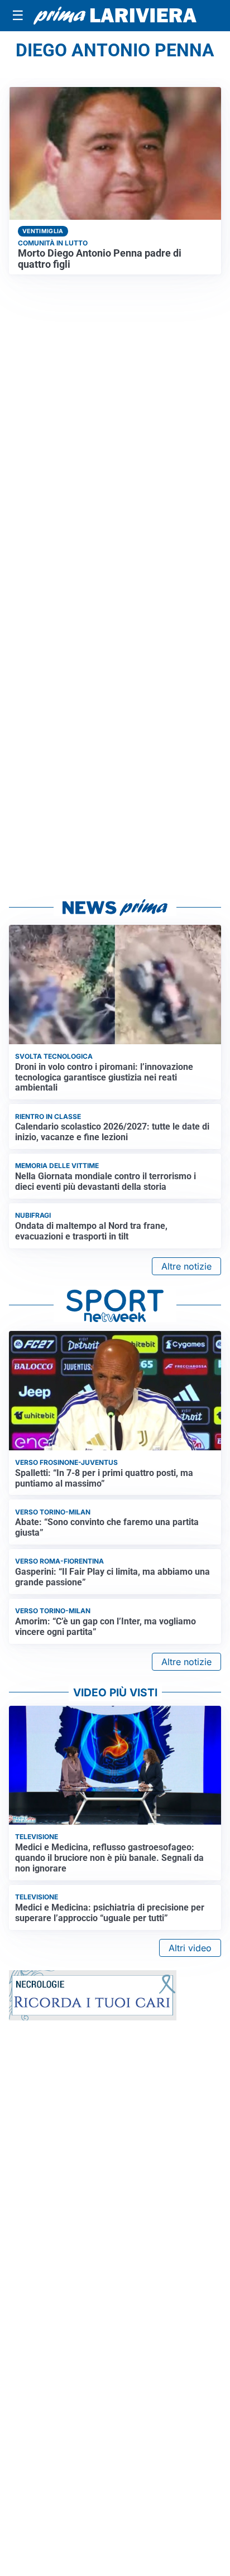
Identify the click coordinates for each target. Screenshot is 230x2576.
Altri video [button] (190, 1948)
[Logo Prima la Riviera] (115, 16)
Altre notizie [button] (186, 1266)
